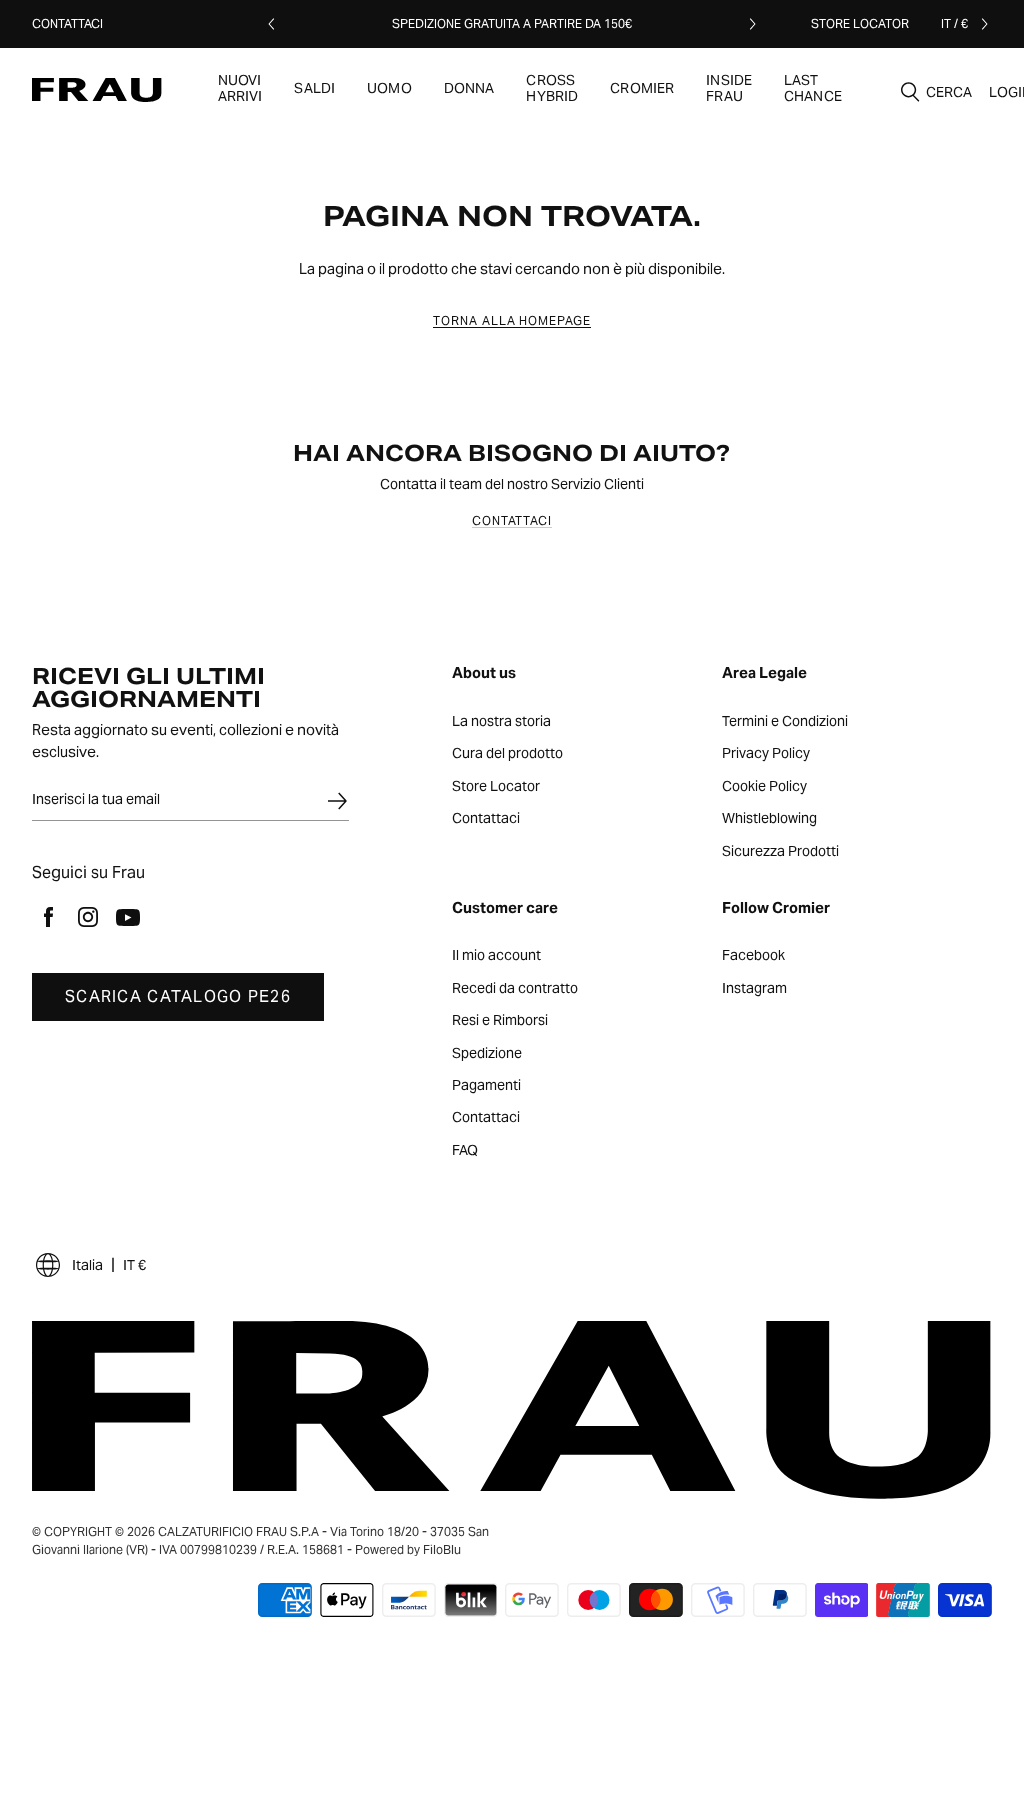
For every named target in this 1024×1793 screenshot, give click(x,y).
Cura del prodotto (507, 754)
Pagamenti (486, 1086)
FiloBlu (442, 1549)
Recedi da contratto (515, 989)
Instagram (754, 989)
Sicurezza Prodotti (780, 852)
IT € (134, 1265)
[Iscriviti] (337, 801)
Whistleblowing (769, 819)
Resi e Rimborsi (500, 1021)
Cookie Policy (764, 787)
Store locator (860, 23)
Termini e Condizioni (785, 722)
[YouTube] (128, 917)
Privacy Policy (766, 754)
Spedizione (487, 1054)
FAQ (465, 1151)
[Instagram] (88, 917)
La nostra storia (501, 722)
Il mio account (496, 956)
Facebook (753, 956)
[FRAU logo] (97, 90)
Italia (87, 1265)
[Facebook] (48, 917)
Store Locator (496, 787)
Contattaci (67, 23)
